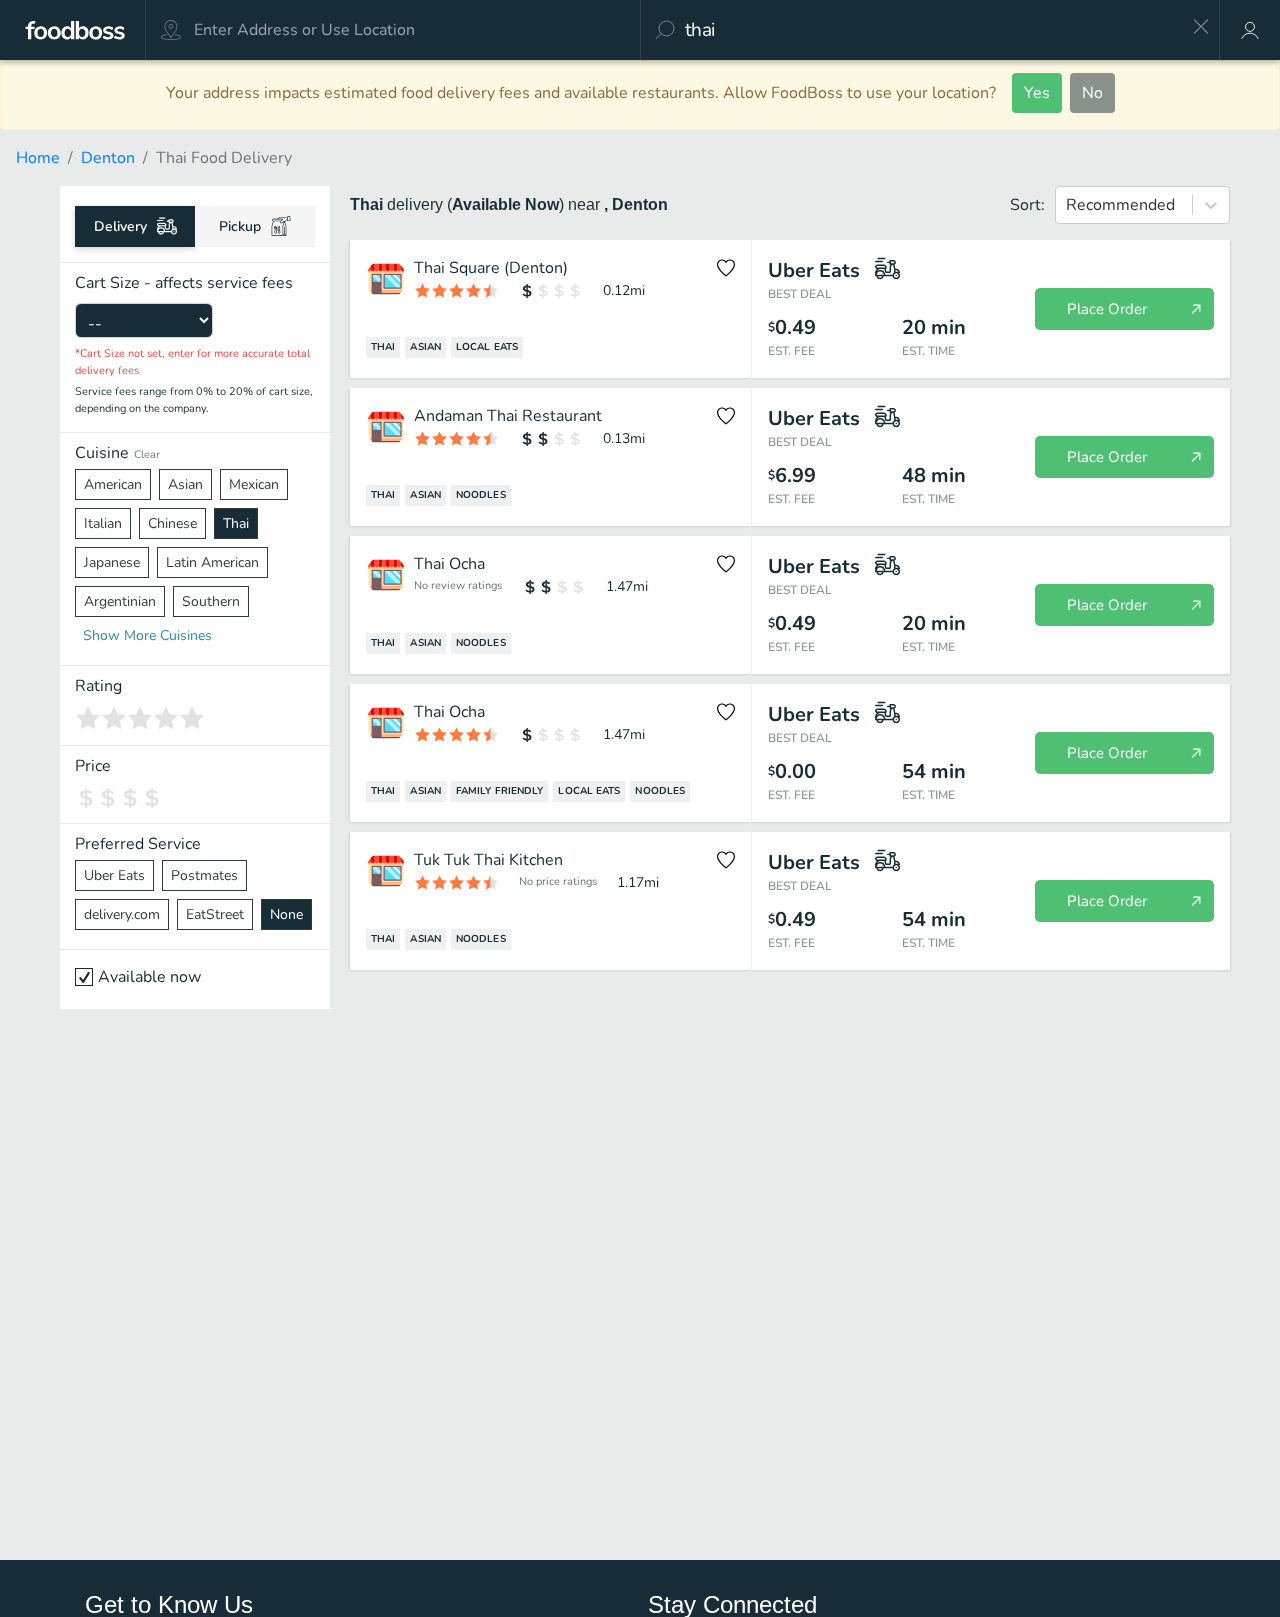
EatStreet (215, 914)
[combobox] (931, 30)
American (113, 484)
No (1092, 93)
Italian (103, 523)
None (286, 914)
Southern (211, 601)
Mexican (254, 484)
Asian (185, 484)
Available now (149, 977)
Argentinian (120, 601)
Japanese (112, 562)
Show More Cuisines (147, 635)
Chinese (172, 523)
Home (38, 158)
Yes (1037, 93)
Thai (236, 523)
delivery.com (122, 914)
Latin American (212, 562)
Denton (108, 158)
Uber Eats (114, 875)
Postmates (204, 875)
